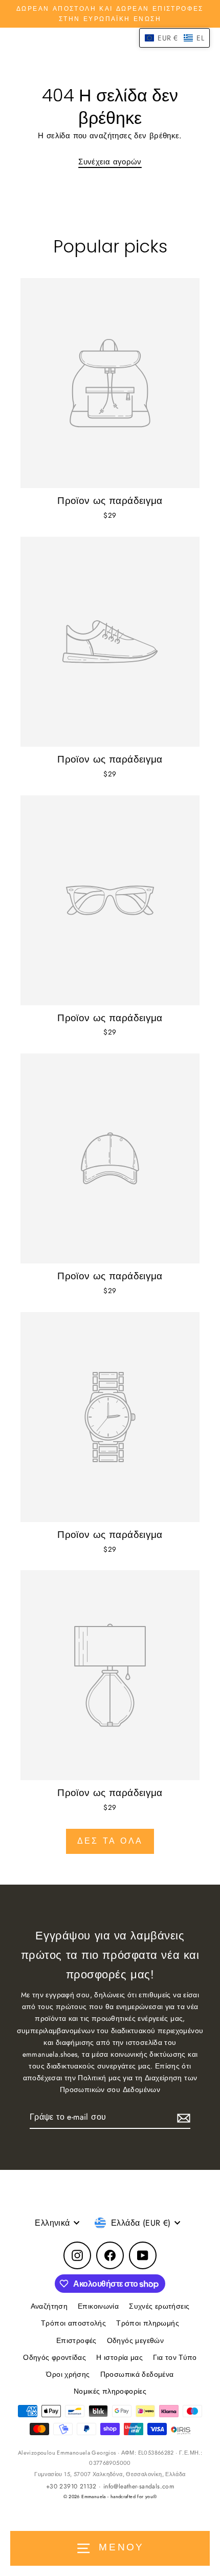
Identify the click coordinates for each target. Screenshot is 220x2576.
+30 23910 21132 (71, 2486)
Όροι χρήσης (68, 2374)
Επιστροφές (76, 2340)
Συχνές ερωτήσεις (159, 2306)
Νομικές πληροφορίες (110, 2391)
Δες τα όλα (110, 1841)
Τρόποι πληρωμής (148, 2323)
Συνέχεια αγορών (110, 162)
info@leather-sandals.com (139, 2486)
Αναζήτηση (49, 2306)
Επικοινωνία (98, 2306)
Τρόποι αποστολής (73, 2323)
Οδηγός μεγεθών (135, 2340)
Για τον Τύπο (175, 2357)
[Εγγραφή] (182, 2117)
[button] (174, 38)
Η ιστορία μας (119, 2357)
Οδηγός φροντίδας (54, 2357)
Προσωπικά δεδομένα (137, 2374)
